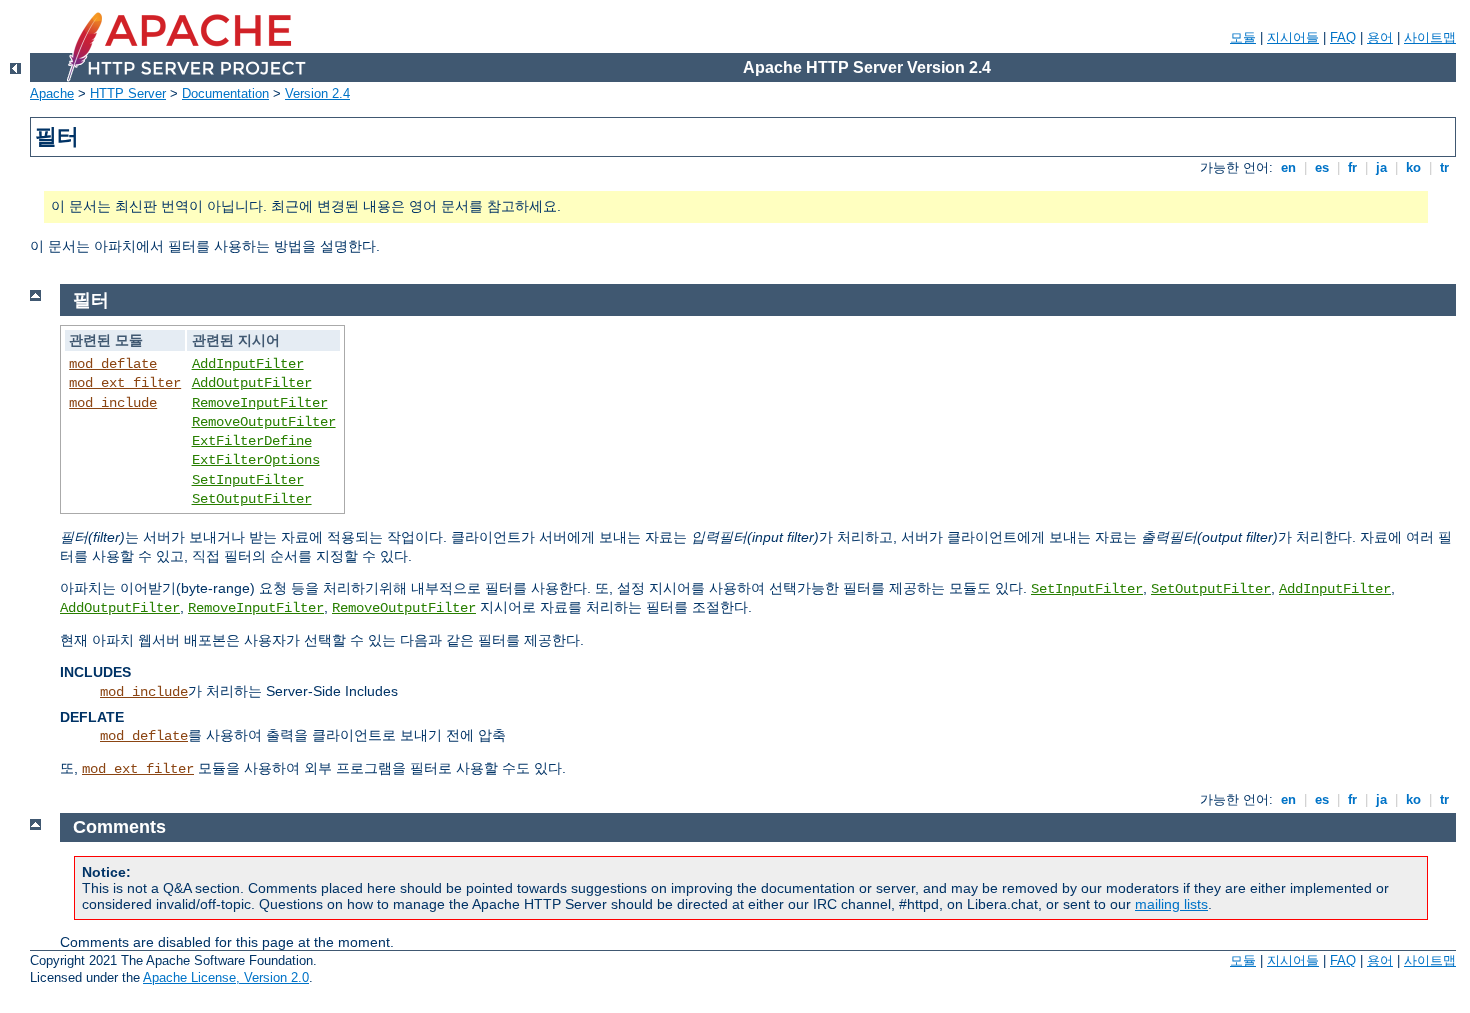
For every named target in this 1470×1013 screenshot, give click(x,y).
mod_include (113, 403)
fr (1352, 167)
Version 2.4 (317, 93)
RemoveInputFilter (260, 403)
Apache (52, 93)
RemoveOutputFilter (264, 422)
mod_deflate (113, 364)
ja (1381, 167)
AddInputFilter (248, 364)
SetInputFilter (248, 480)
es (1322, 167)
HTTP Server (128, 93)
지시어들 (1293, 37)
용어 (1380, 37)
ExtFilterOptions (256, 460)
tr (1444, 167)
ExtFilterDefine (252, 441)
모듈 (1243, 37)
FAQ (1343, 37)
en (1288, 167)
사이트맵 (1430, 37)
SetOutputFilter (252, 499)
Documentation (225, 93)
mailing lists (1171, 904)
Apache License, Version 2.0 (226, 977)
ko (1413, 167)
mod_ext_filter (125, 383)
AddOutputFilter (252, 383)
